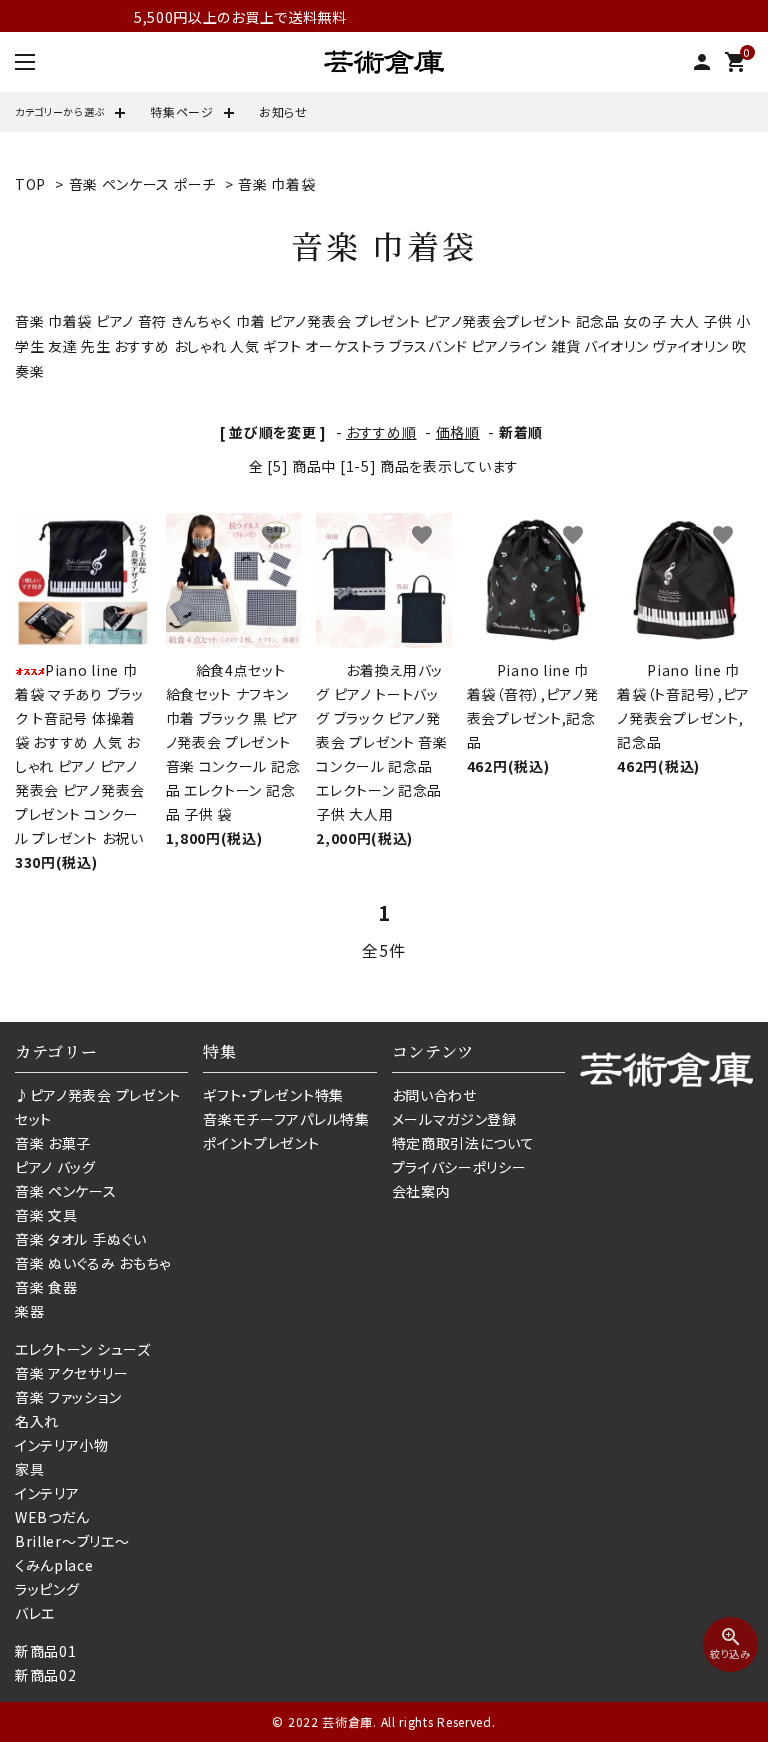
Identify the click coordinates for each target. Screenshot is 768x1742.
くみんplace (54, 1565)
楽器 (29, 1311)
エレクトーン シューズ (83, 1349)
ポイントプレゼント (261, 1143)
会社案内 (421, 1191)
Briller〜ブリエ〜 (72, 1541)
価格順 (458, 432)
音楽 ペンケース (66, 1191)
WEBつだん (52, 1517)
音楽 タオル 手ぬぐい (81, 1239)
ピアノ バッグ (55, 1167)
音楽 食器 (46, 1287)
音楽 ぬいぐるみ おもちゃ (93, 1263)
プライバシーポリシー (459, 1167)
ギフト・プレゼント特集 (273, 1095)
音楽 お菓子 (53, 1143)
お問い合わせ (434, 1095)
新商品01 (46, 1651)
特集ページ (182, 111)
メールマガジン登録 (454, 1119)
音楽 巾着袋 (276, 184)
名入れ (37, 1421)
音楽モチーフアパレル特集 (286, 1119)
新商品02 (46, 1675)
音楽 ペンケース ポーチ (142, 184)
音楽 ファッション (68, 1397)
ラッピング (47, 1589)
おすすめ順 (381, 432)
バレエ (35, 1613)
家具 (29, 1469)
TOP (30, 184)
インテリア (47, 1493)
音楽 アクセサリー (71, 1373)
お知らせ (283, 111)
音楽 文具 (46, 1215)
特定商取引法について (463, 1143)
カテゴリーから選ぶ (60, 111)
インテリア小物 (62, 1445)
